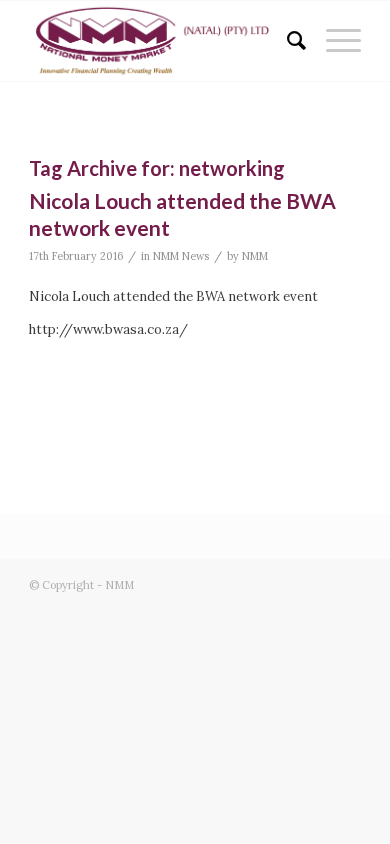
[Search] (286, 41)
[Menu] (333, 41)
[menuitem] (286, 41)
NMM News (181, 256)
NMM (255, 256)
